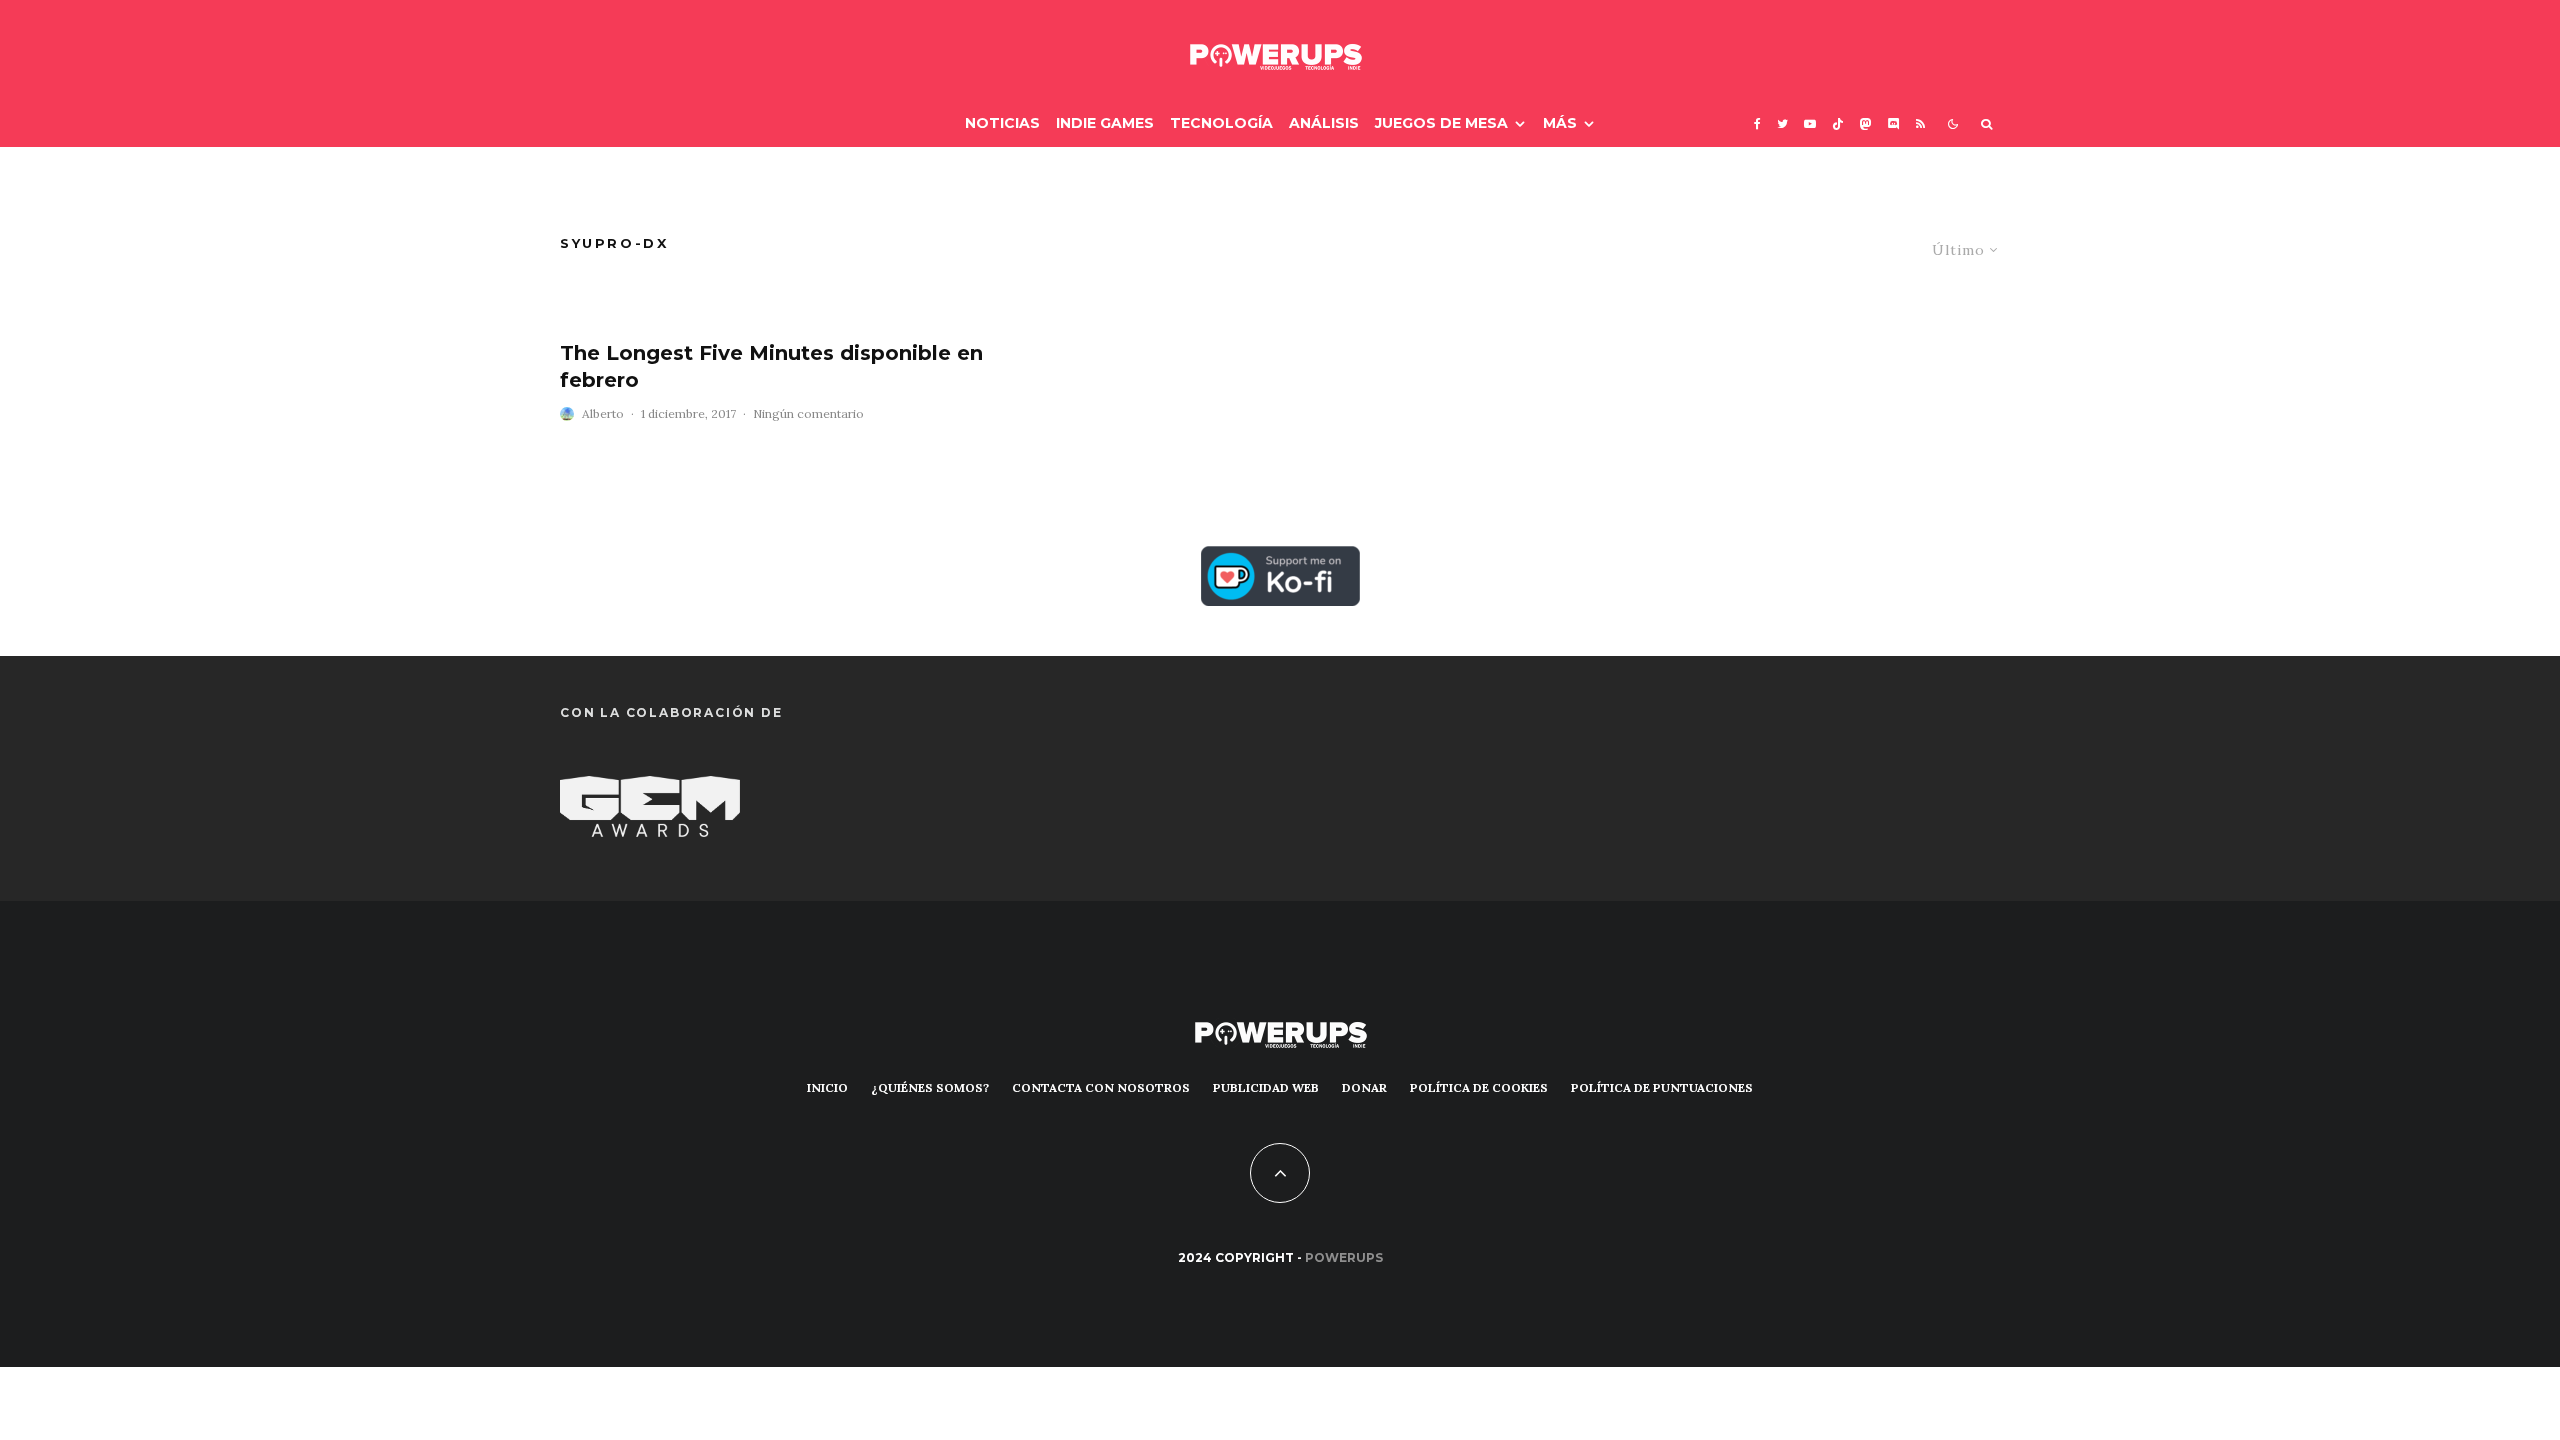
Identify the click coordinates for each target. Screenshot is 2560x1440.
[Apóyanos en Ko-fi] (1280, 562)
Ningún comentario (808, 413)
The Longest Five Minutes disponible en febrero (771, 366)
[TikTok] (1838, 123)
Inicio (827, 1087)
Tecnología (1221, 123)
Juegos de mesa (1441, 123)
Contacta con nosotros (1101, 1087)
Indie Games (1105, 123)
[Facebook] (1757, 123)
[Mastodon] (1866, 123)
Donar (1364, 1087)
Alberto (603, 413)
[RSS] (1920, 123)
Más (1560, 123)
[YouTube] (1810, 123)
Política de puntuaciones (1662, 1087)
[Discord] (1894, 123)
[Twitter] (1782, 123)
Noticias (1002, 123)
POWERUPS (1344, 1257)
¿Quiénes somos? (930, 1087)
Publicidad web (1266, 1087)
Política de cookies (1479, 1087)
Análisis (1324, 123)
